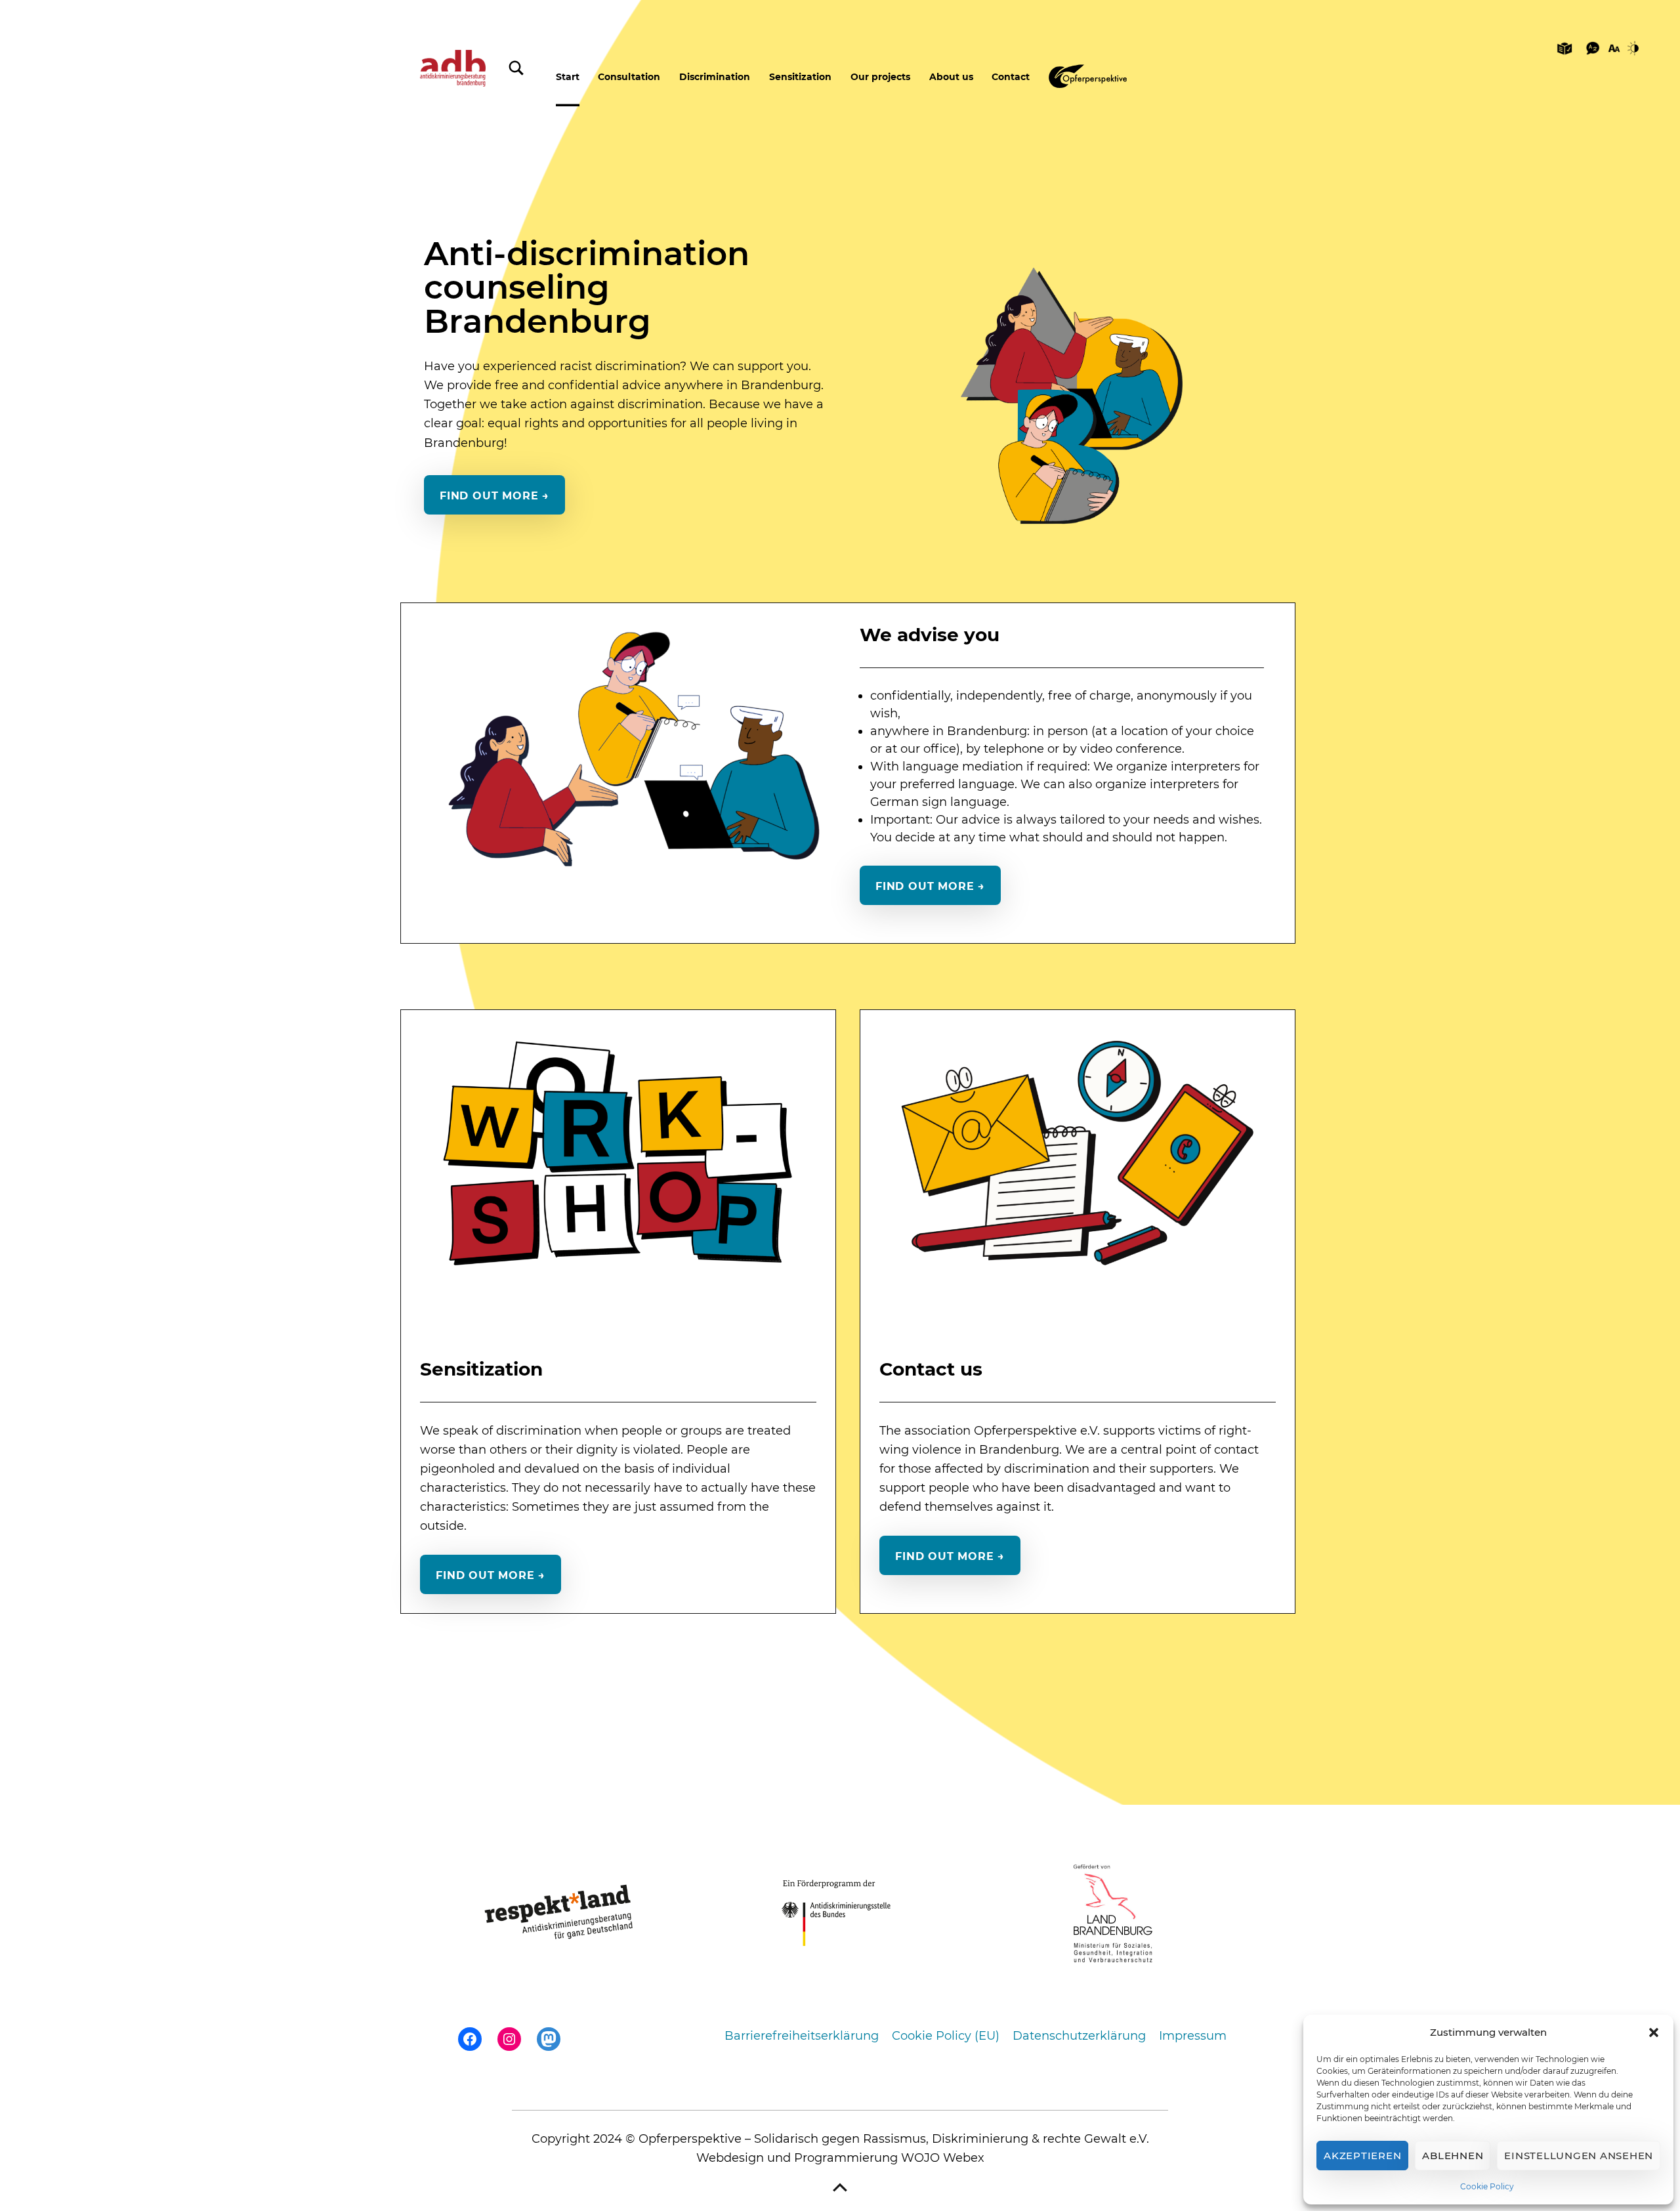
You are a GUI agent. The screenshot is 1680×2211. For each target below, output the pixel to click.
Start (568, 77)
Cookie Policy (1487, 2186)
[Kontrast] (1635, 47)
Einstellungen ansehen (1579, 2156)
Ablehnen (1453, 2156)
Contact (1011, 77)
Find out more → (494, 495)
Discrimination (715, 77)
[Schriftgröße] (1614, 47)
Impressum (1193, 2036)
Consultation (629, 77)
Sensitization (800, 77)
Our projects (880, 77)
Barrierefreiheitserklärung (802, 2036)
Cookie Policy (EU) (946, 2036)
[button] (1654, 2032)
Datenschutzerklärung (1079, 2036)
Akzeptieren (1362, 2156)
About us (951, 77)
